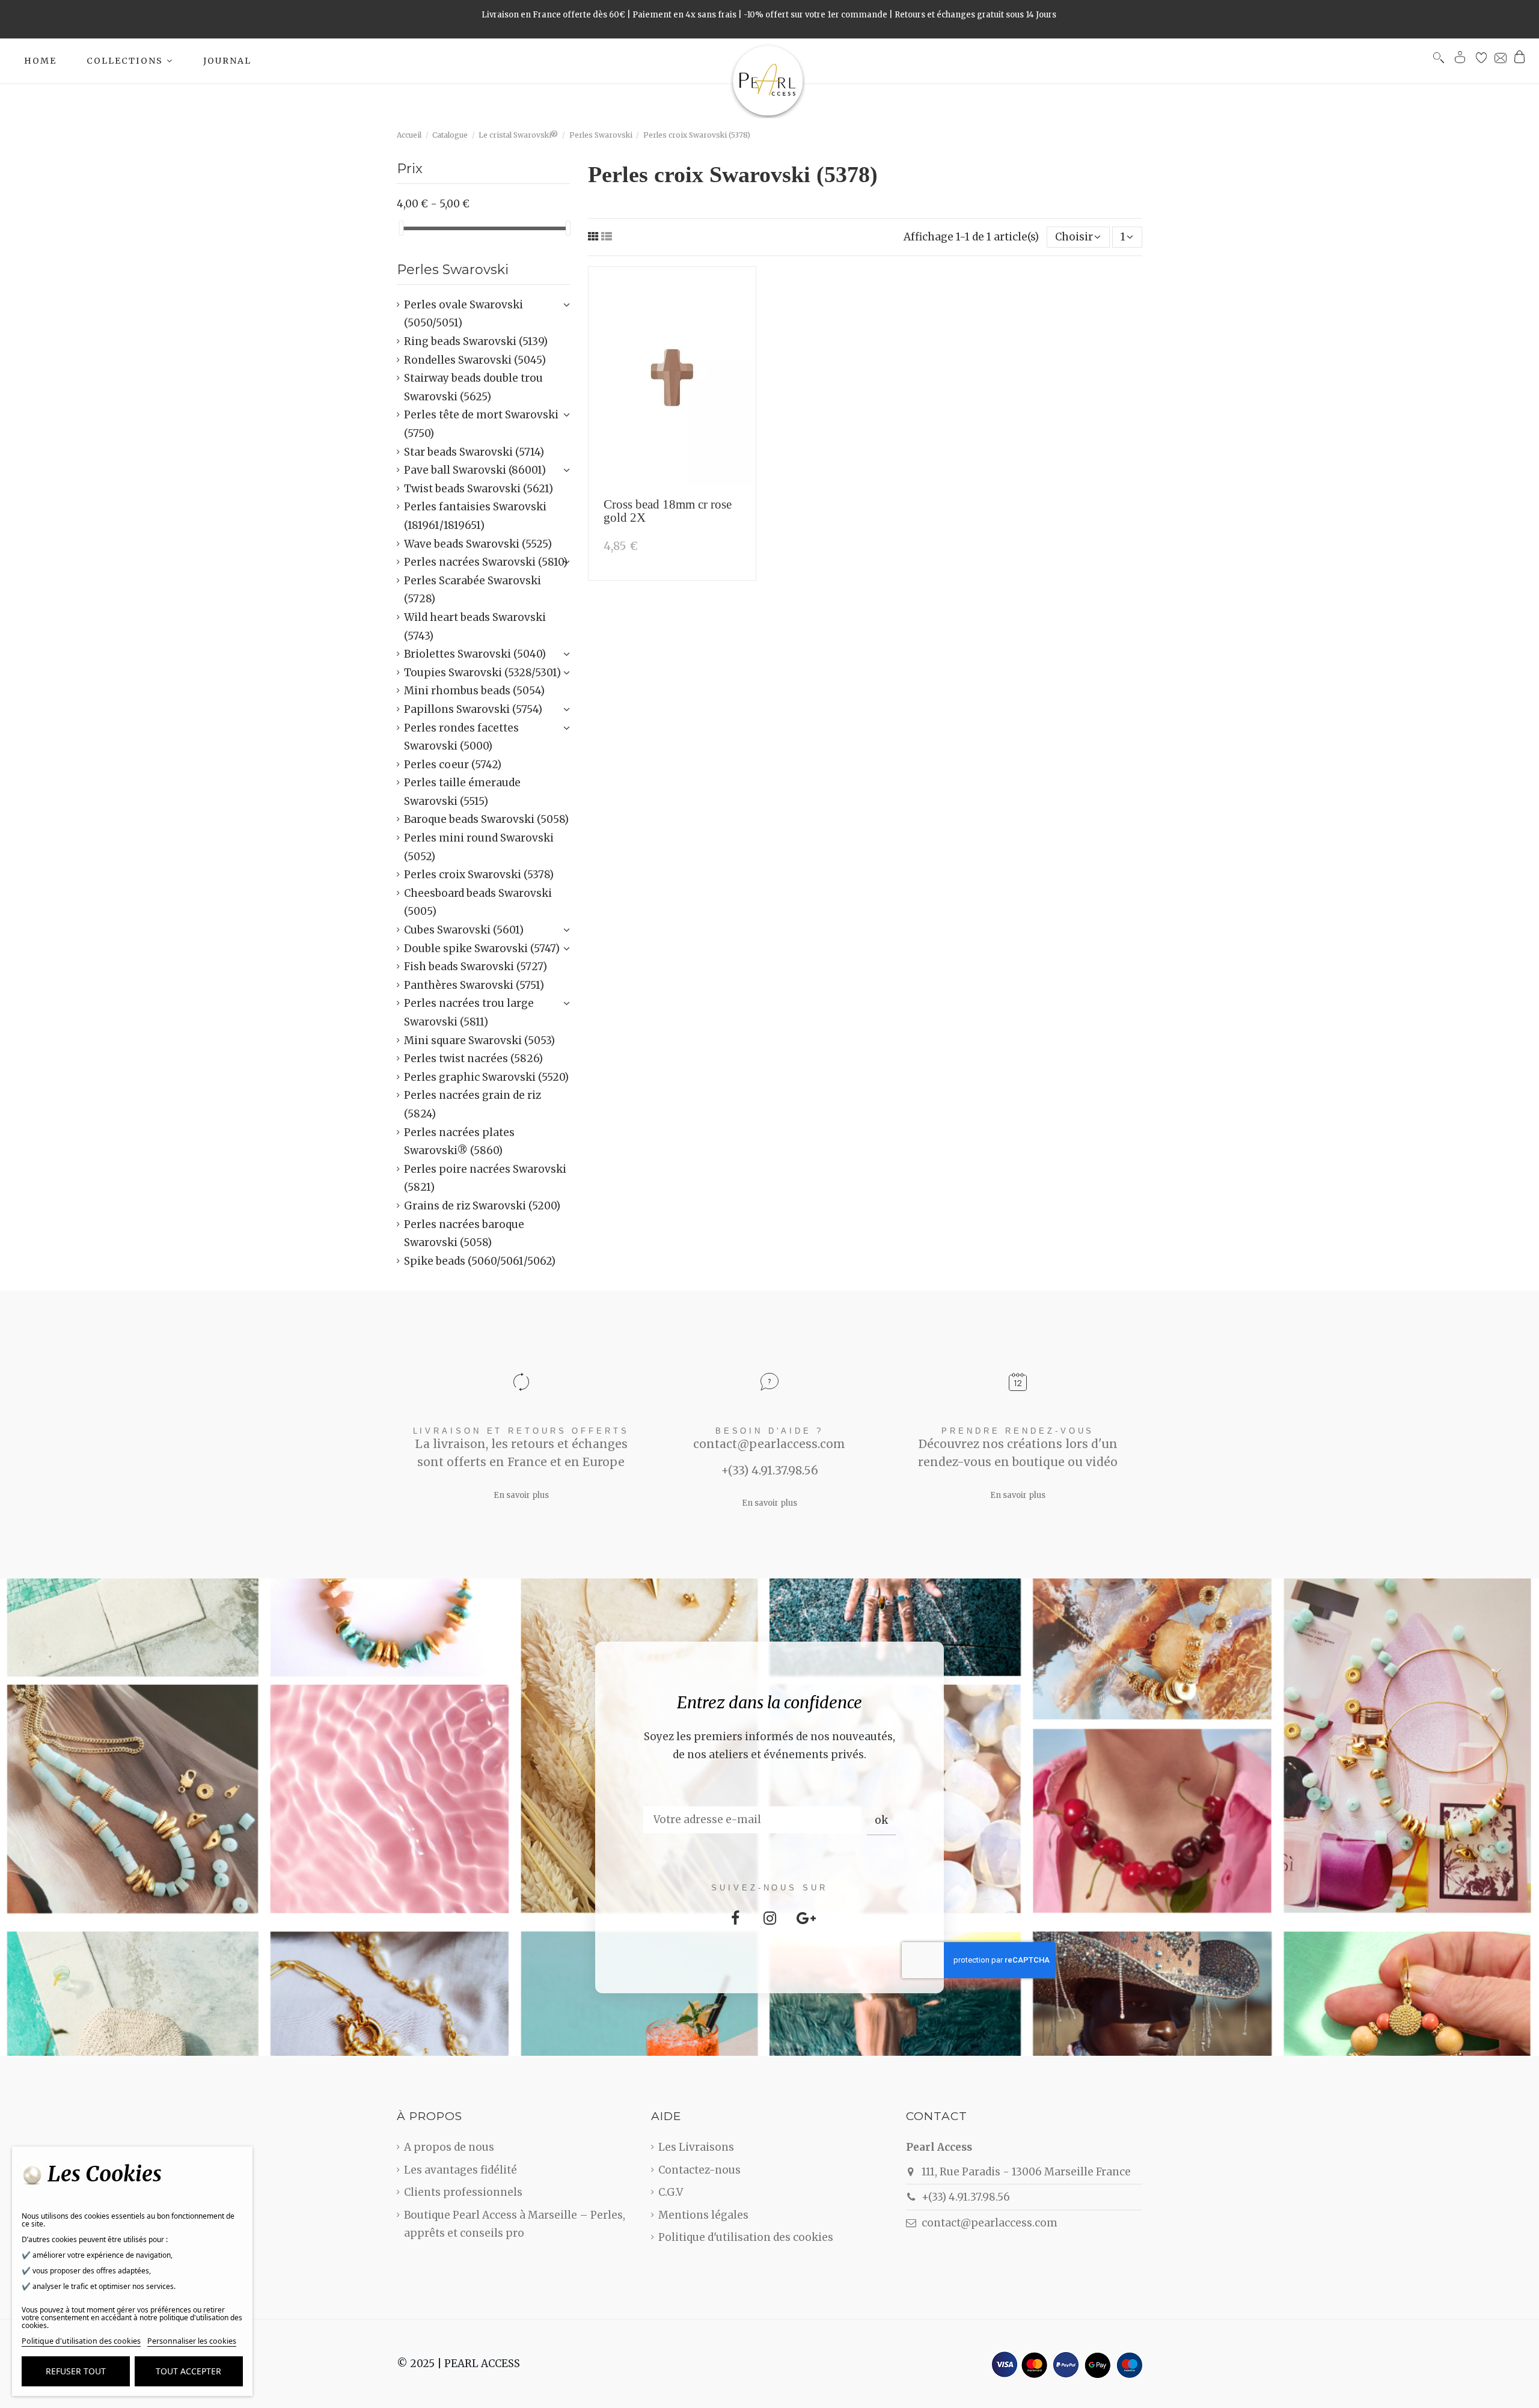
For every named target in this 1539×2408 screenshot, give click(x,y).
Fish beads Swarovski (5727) (476, 967)
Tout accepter (188, 2371)
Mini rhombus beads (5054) (474, 691)
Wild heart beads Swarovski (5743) (475, 627)
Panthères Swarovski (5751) (474, 985)
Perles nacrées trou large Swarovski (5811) (469, 1013)
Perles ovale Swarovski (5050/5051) (464, 314)
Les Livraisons (696, 2147)
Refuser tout (76, 2371)
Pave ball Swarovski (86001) (475, 470)
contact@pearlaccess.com (990, 2223)
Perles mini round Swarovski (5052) (479, 847)
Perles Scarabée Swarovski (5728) (473, 590)
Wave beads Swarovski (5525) (478, 544)
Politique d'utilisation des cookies (746, 2237)
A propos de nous (449, 2147)
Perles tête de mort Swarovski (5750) (481, 424)
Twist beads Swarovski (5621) (479, 489)
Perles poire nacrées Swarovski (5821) (485, 1178)
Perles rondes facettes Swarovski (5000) (461, 737)
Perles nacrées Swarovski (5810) (486, 562)
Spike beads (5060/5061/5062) (480, 1261)
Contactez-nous (699, 2170)
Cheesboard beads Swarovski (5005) (478, 903)
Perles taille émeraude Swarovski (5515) (462, 792)
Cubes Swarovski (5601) (464, 930)
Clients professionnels (463, 2192)
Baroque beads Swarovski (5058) (486, 819)
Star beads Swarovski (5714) (474, 452)
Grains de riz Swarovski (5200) (482, 1206)
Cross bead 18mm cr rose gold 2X (668, 511)
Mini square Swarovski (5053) (479, 1041)
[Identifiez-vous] (1460, 60)
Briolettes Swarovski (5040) (475, 654)
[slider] (401, 228)
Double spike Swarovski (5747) (482, 949)
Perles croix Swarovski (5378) (479, 875)
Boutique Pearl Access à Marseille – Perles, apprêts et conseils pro (515, 2224)
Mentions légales (703, 2215)
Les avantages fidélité (460, 2170)
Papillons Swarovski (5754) (473, 709)
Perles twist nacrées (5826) (473, 1059)
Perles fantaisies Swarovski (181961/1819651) (475, 516)
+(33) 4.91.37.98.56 (966, 2197)
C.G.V (671, 2192)
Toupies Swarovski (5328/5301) (482, 673)
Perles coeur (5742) (453, 765)
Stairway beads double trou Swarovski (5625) (473, 387)
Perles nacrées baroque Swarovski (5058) (464, 1234)
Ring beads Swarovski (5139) (476, 341)
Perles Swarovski (453, 270)
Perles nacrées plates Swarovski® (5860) (459, 1142)
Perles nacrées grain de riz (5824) (473, 1105)
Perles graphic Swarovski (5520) (486, 1077)
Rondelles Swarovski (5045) (475, 360)
